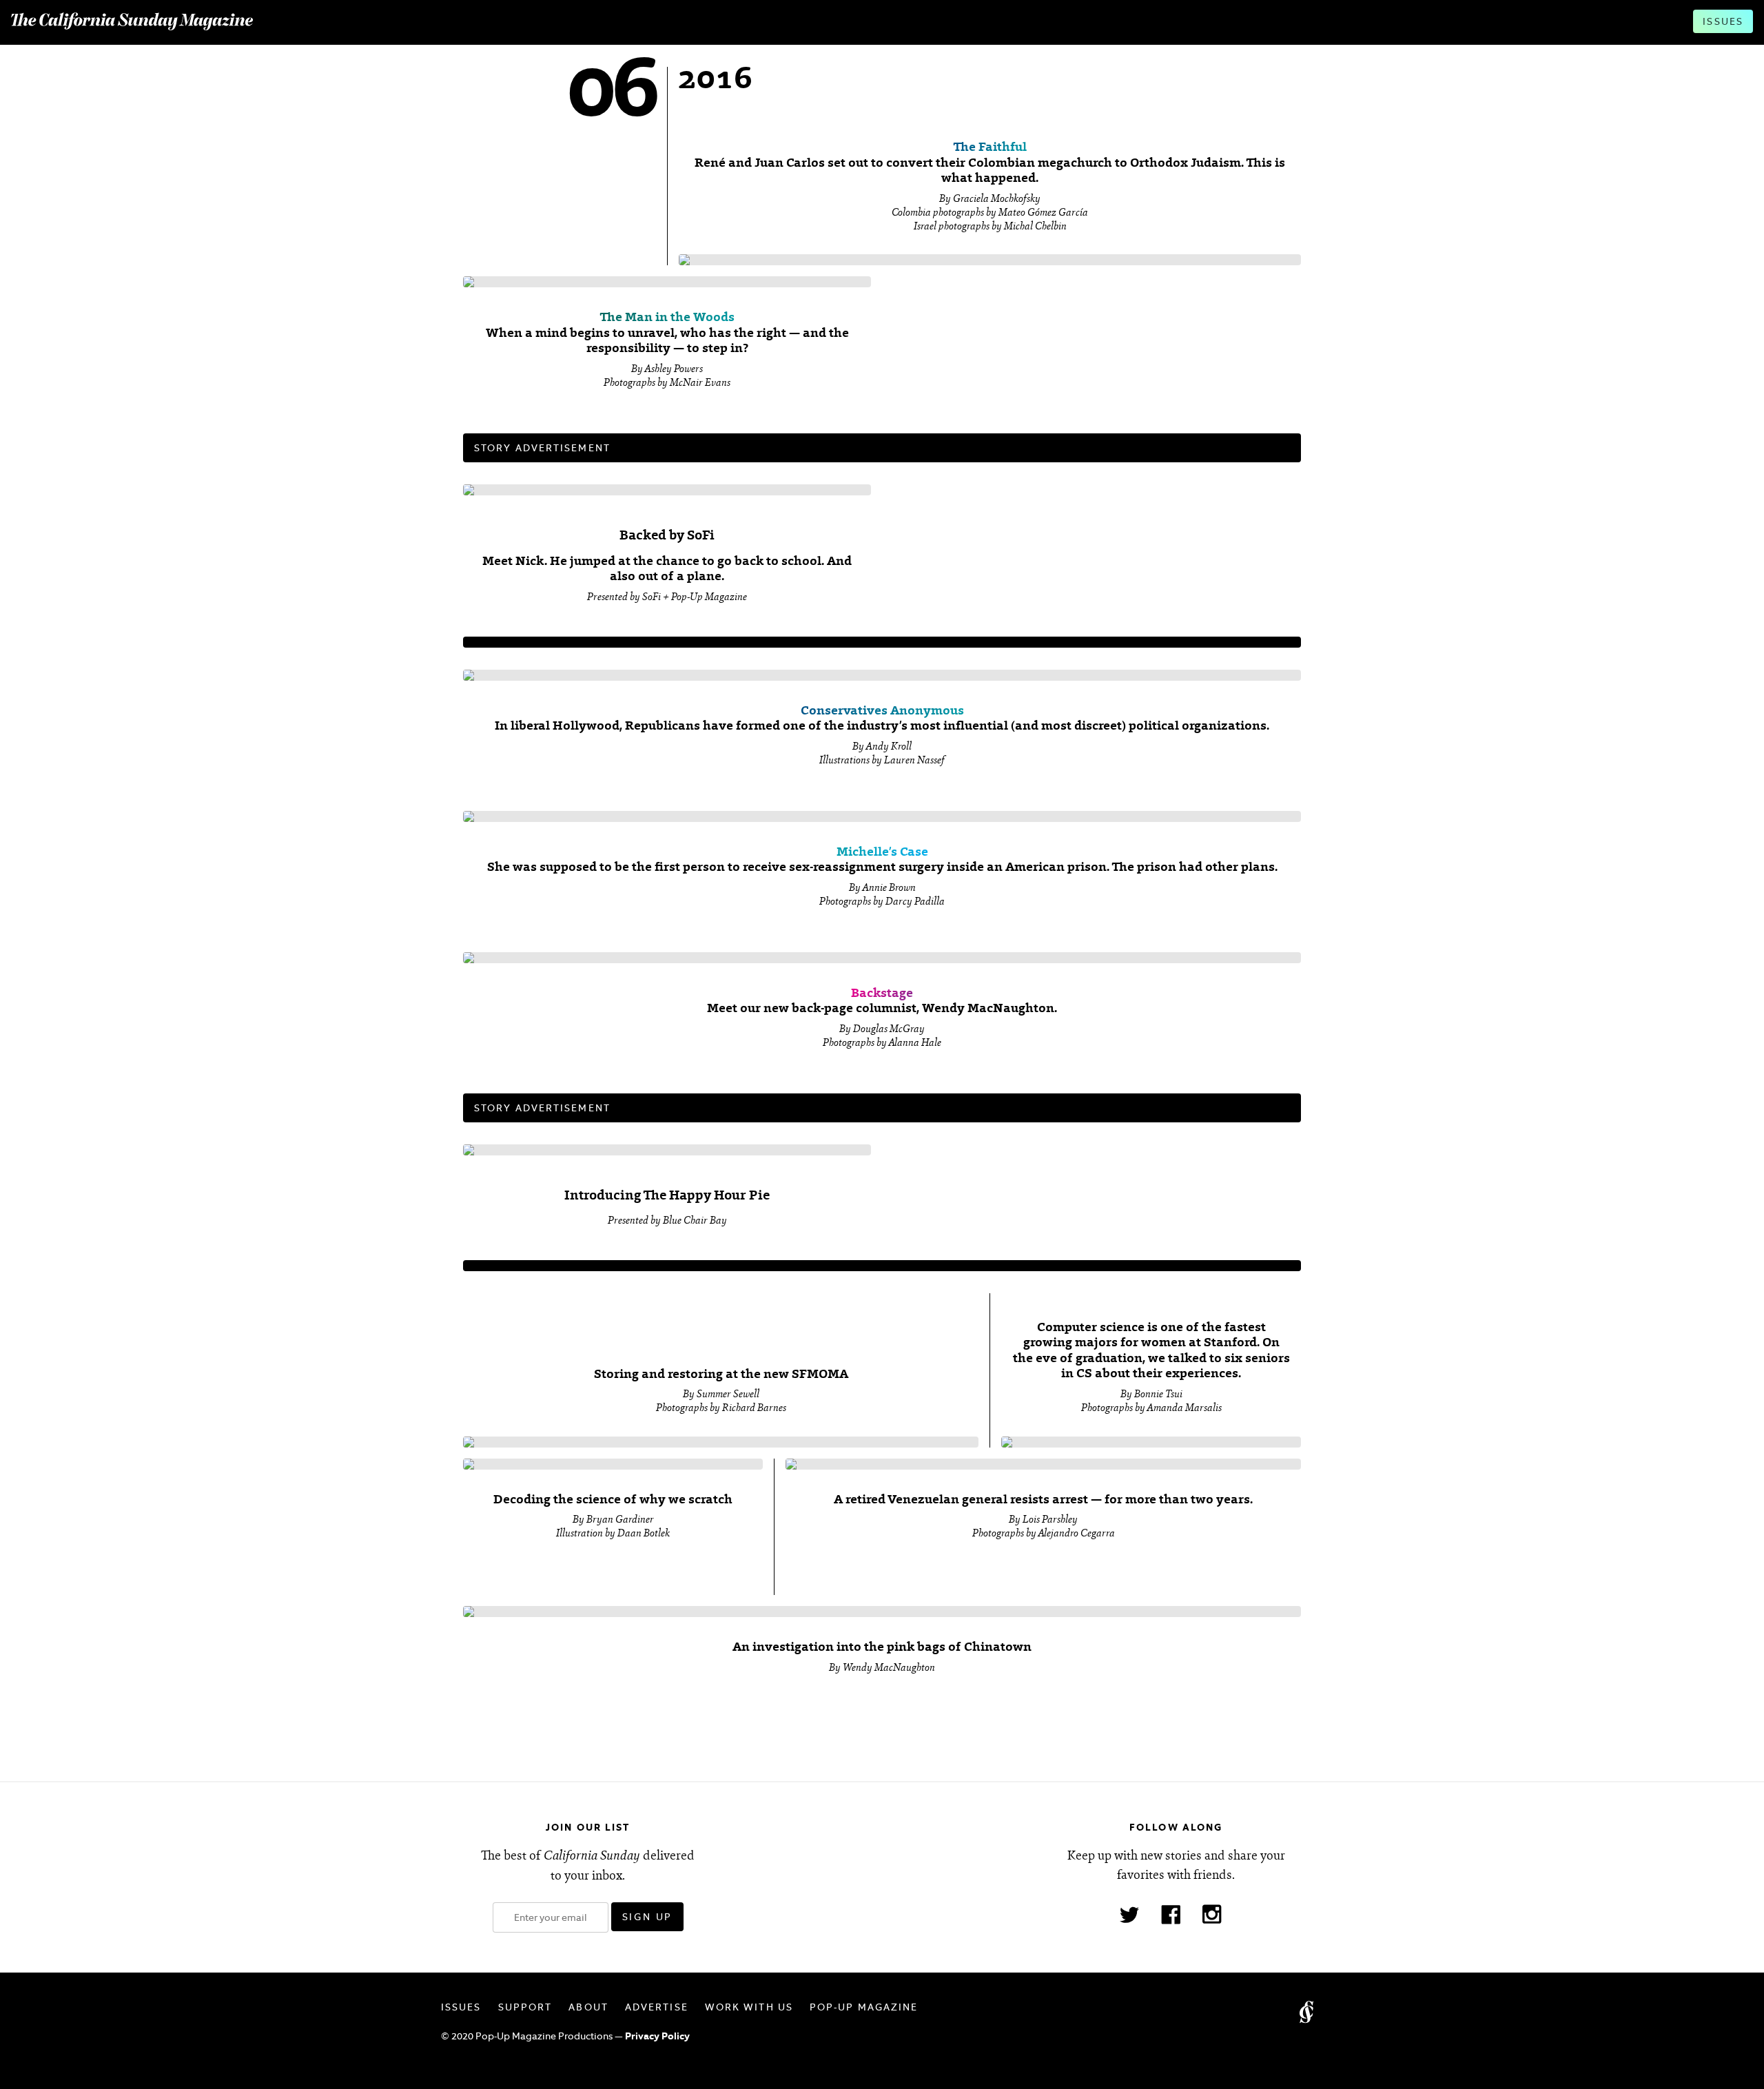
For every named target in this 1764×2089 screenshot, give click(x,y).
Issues (1723, 21)
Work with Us (749, 2007)
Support (525, 2007)
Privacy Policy (657, 2036)
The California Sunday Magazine (132, 22)
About (588, 2007)
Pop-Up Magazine (864, 2007)
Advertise (657, 2007)
